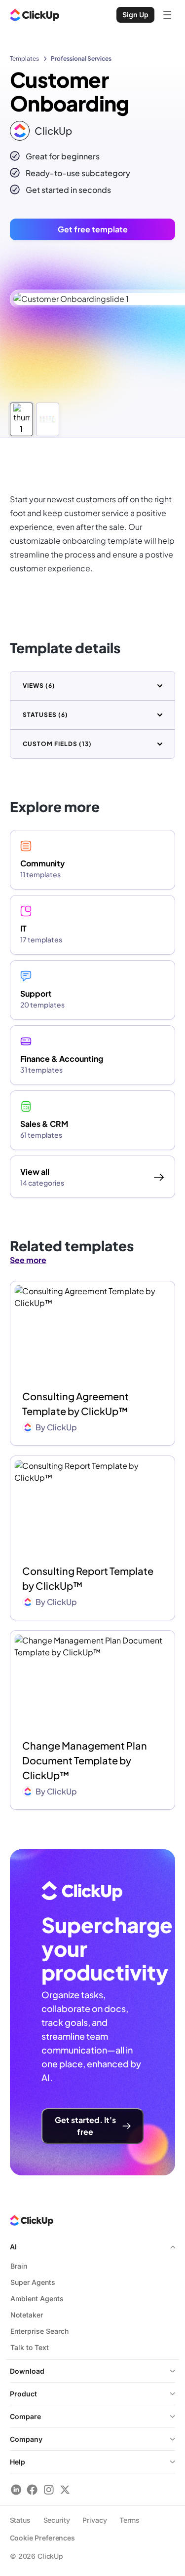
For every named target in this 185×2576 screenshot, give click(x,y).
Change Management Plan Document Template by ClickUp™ (85, 1760)
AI (13, 2247)
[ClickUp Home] (35, 15)
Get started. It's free (85, 2126)
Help (18, 2462)
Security (57, 2520)
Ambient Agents (37, 2298)
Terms (129, 2520)
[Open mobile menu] (167, 15)
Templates (24, 58)
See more (28, 1260)
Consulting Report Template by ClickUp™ (88, 1578)
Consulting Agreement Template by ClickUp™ (75, 1403)
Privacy (94, 2520)
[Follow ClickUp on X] (65, 2489)
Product (23, 2394)
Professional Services (81, 58)
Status (20, 2520)
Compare (25, 2416)
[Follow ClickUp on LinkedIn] (16, 2489)
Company (26, 2439)
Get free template (93, 229)
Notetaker (27, 2315)
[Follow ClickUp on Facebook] (32, 2489)
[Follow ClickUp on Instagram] (49, 2489)
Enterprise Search (39, 2331)
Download (27, 2371)
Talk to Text (30, 2347)
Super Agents (33, 2282)
